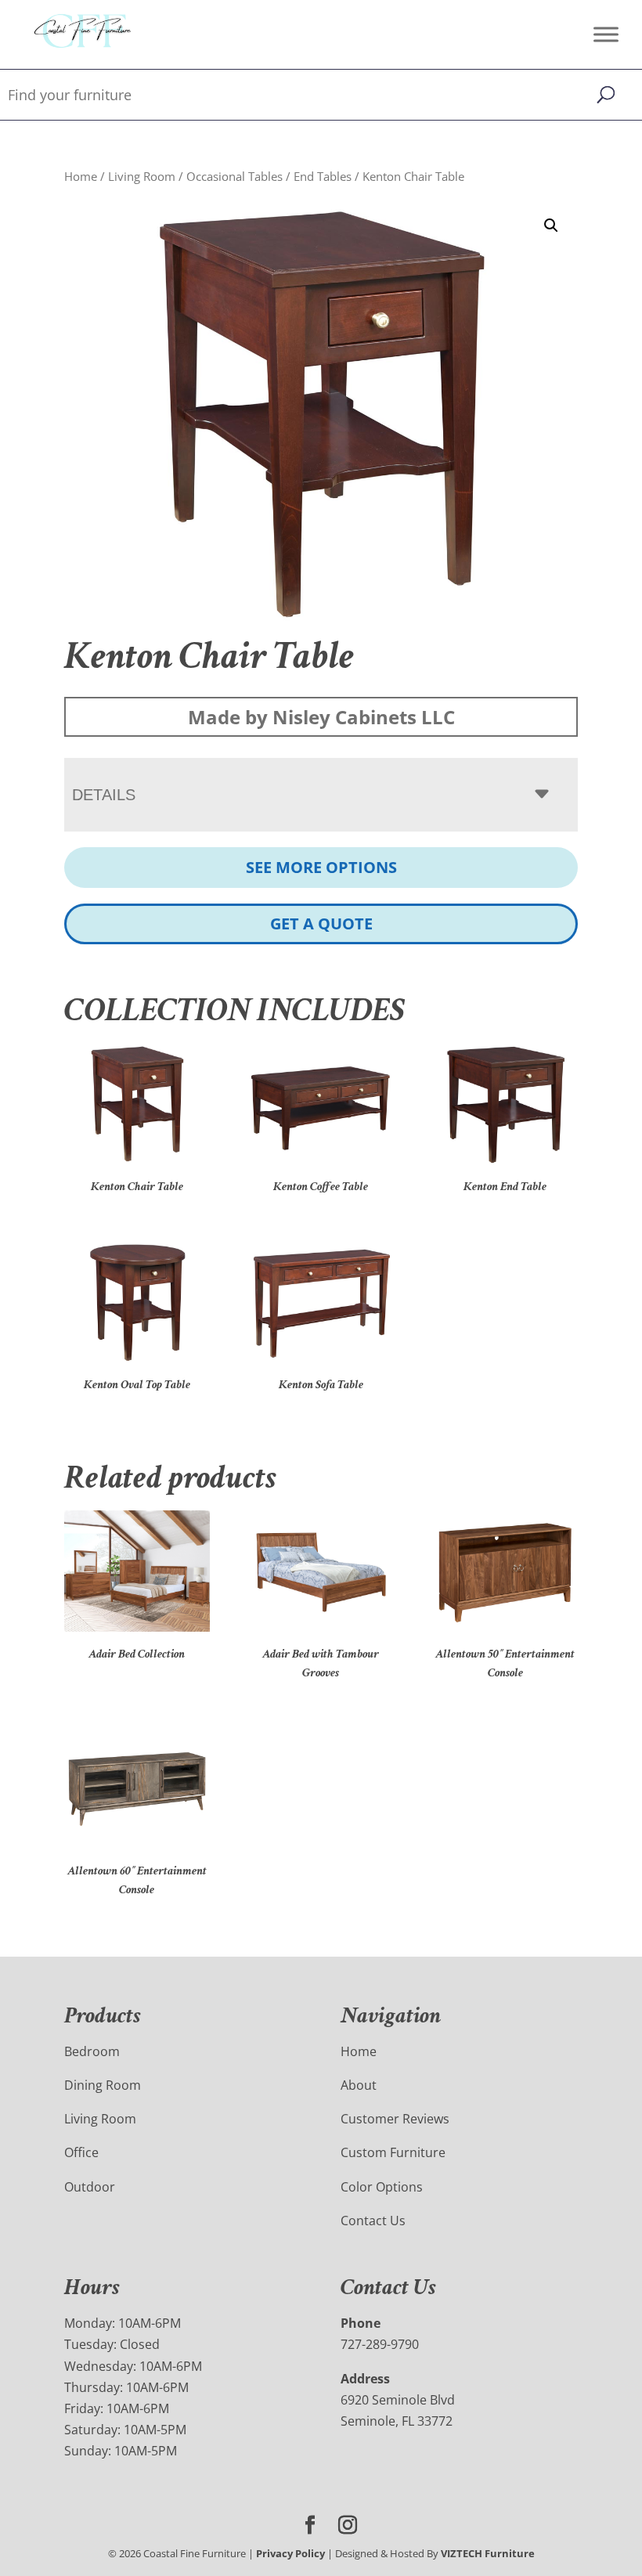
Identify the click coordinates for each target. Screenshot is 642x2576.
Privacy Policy (290, 2553)
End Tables (323, 176)
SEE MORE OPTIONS (321, 867)
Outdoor (90, 2187)
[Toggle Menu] (606, 34)
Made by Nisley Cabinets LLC (321, 717)
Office (81, 2152)
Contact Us (373, 2221)
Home (81, 176)
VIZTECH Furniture (488, 2553)
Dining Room (103, 2085)
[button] (551, 225)
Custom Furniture (393, 2152)
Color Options (382, 2187)
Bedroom (92, 2051)
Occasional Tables (234, 176)
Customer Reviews (395, 2119)
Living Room (142, 176)
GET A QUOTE (321, 924)
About (359, 2085)
